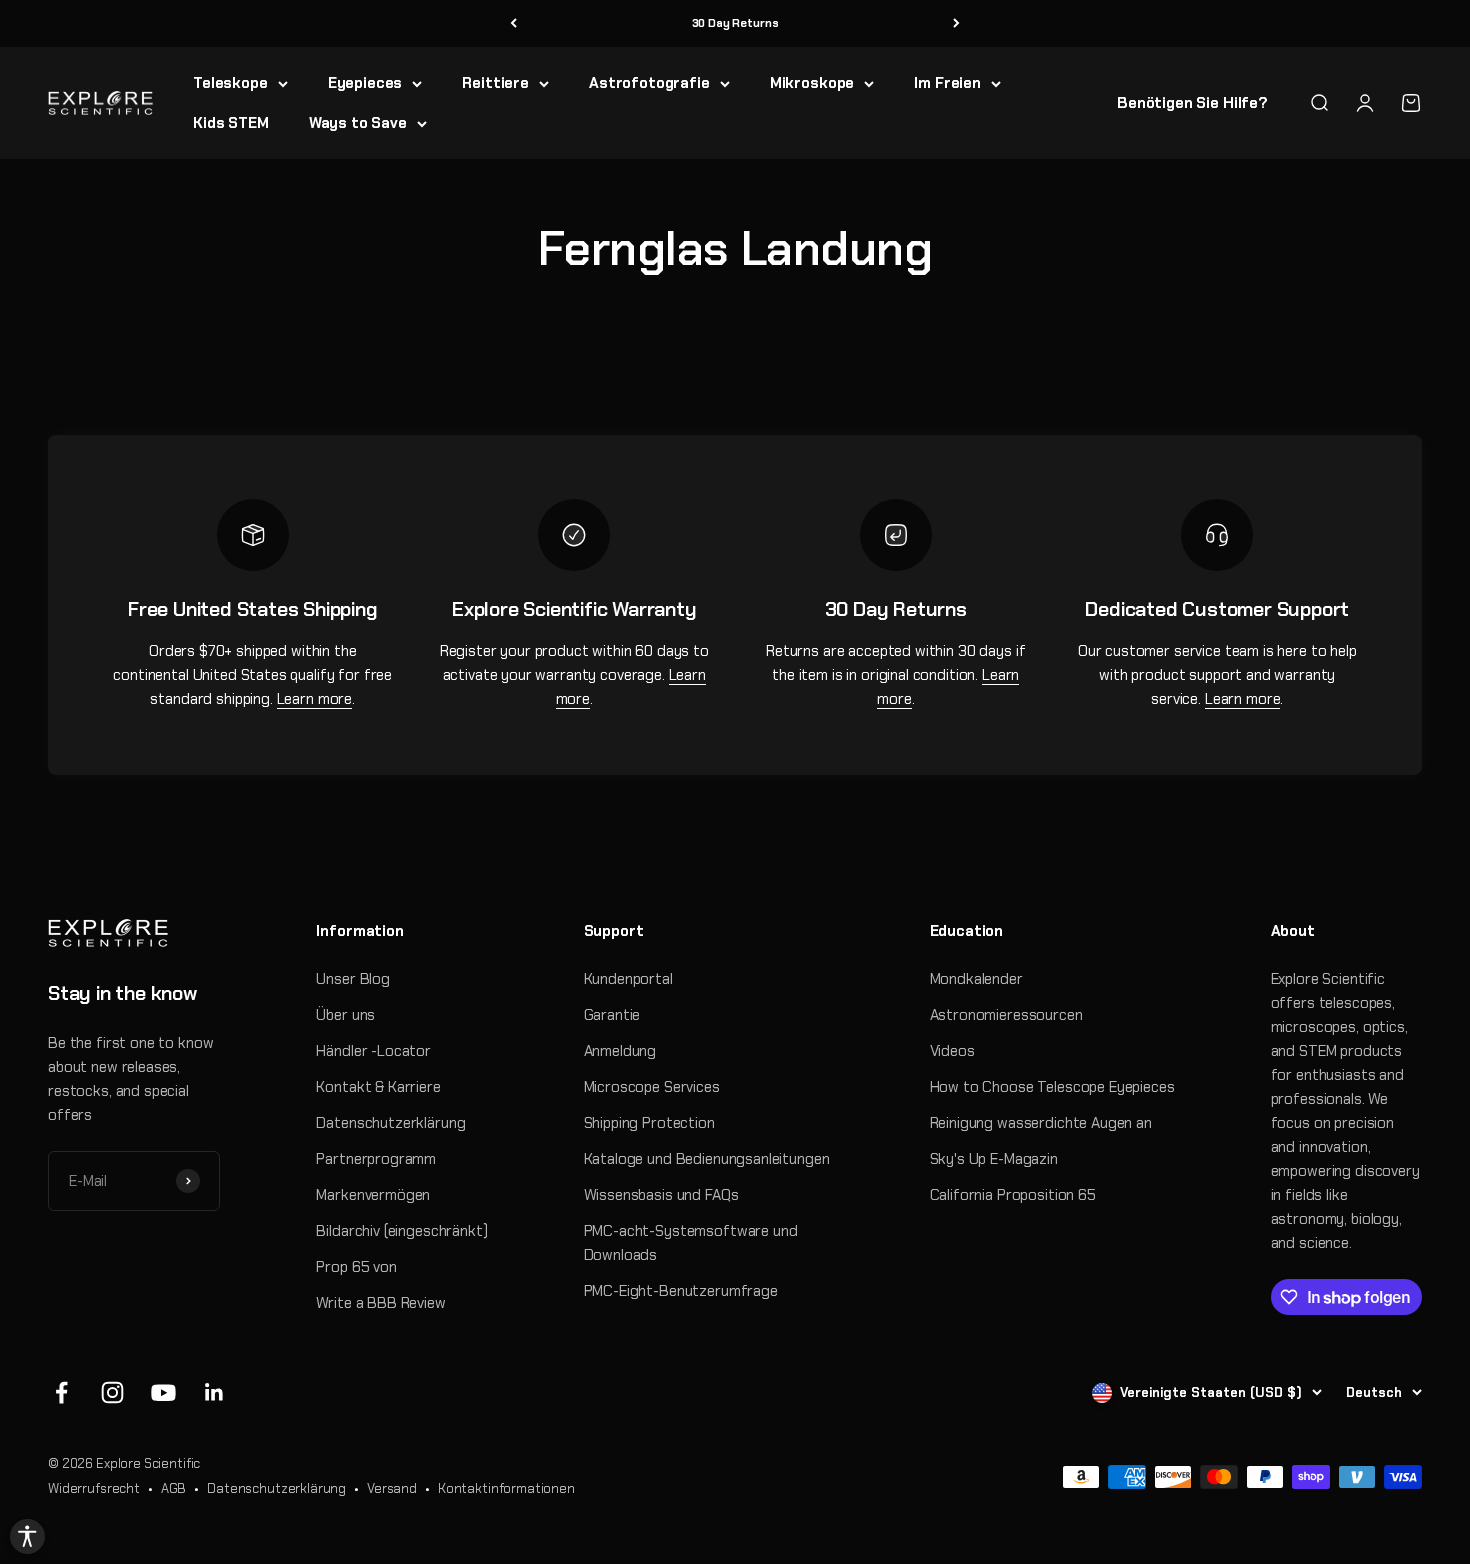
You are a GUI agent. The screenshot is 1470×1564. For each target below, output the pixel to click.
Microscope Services (652, 1087)
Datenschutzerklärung (390, 1123)
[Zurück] (513, 23)
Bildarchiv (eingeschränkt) (401, 1231)
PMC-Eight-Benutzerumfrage (681, 1291)
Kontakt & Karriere (378, 1087)
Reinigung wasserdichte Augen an (1041, 1123)
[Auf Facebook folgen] (61, 1392)
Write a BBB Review (380, 1303)
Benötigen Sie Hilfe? (1192, 103)
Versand (392, 1488)
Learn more (315, 699)
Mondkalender (976, 979)
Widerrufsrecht (94, 1488)
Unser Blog (353, 979)
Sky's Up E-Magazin (994, 1159)
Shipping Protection (649, 1123)
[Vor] (956, 23)
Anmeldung (620, 1051)
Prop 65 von (356, 1267)
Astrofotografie (649, 83)
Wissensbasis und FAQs (661, 1195)
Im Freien (947, 83)
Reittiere (495, 83)
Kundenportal (628, 979)
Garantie (612, 1015)
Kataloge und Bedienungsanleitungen (707, 1159)
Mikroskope (812, 83)
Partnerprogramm (376, 1159)
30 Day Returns (735, 23)
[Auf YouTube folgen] (163, 1392)
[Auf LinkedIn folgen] (214, 1392)
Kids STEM (231, 123)
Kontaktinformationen (506, 1488)
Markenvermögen (373, 1195)
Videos (952, 1051)
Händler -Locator (373, 1051)
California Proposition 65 (1013, 1195)
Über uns (345, 1015)
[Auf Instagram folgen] (112, 1392)
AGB (174, 1488)
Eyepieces (365, 83)
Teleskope (230, 83)
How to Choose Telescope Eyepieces (1052, 1087)
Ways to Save (358, 123)
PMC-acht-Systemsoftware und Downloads (691, 1243)
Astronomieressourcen (1006, 1015)
